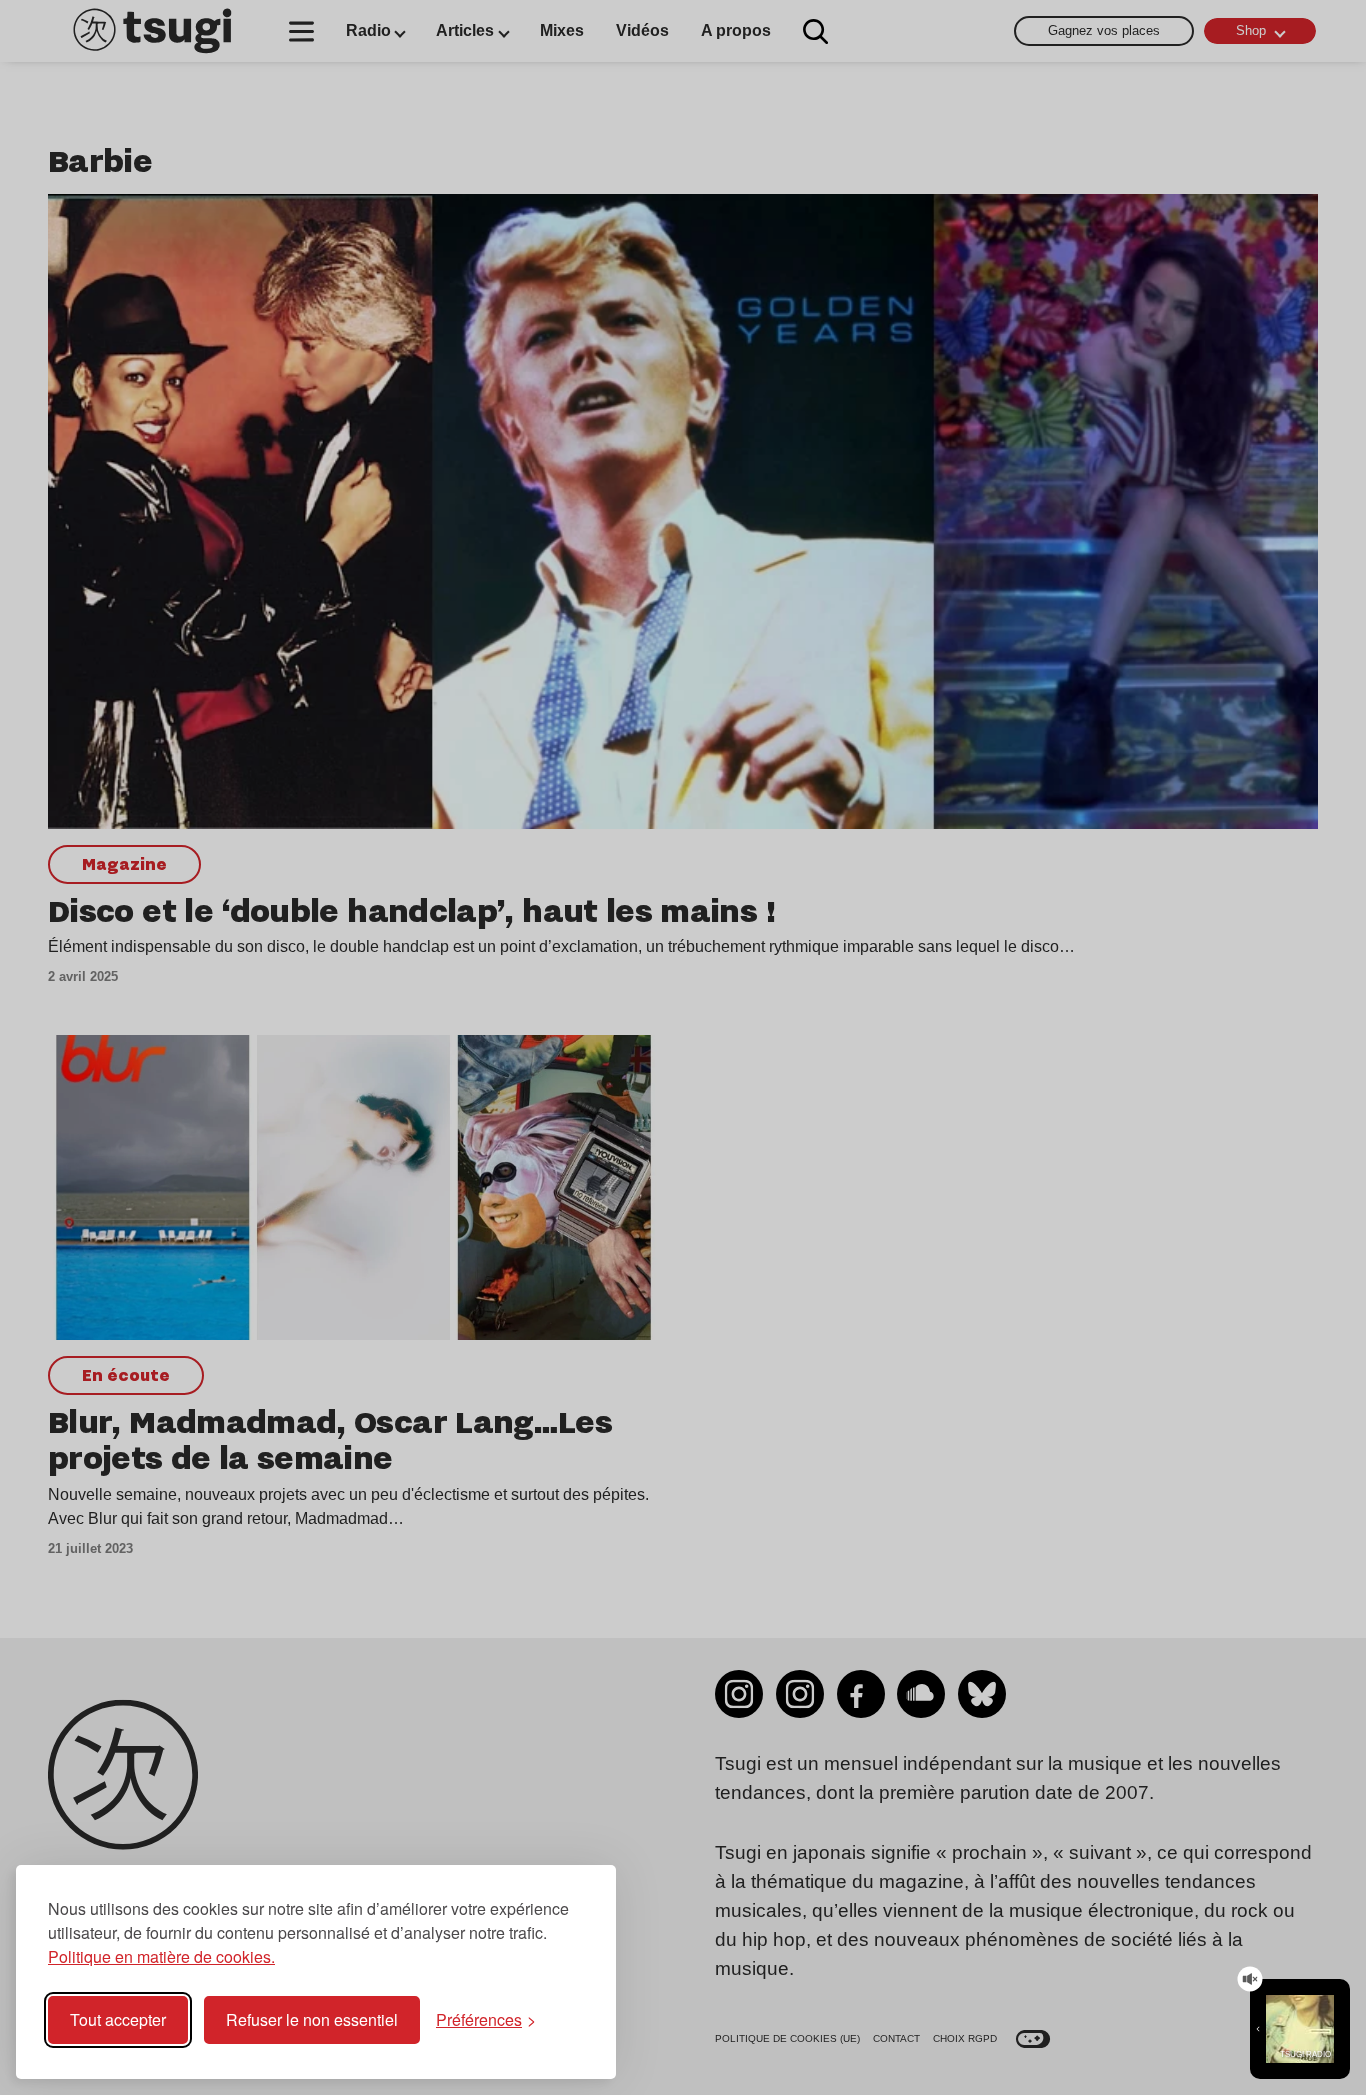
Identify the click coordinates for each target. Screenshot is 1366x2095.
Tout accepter (118, 2019)
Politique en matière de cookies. (161, 1956)
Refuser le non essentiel (312, 2019)
